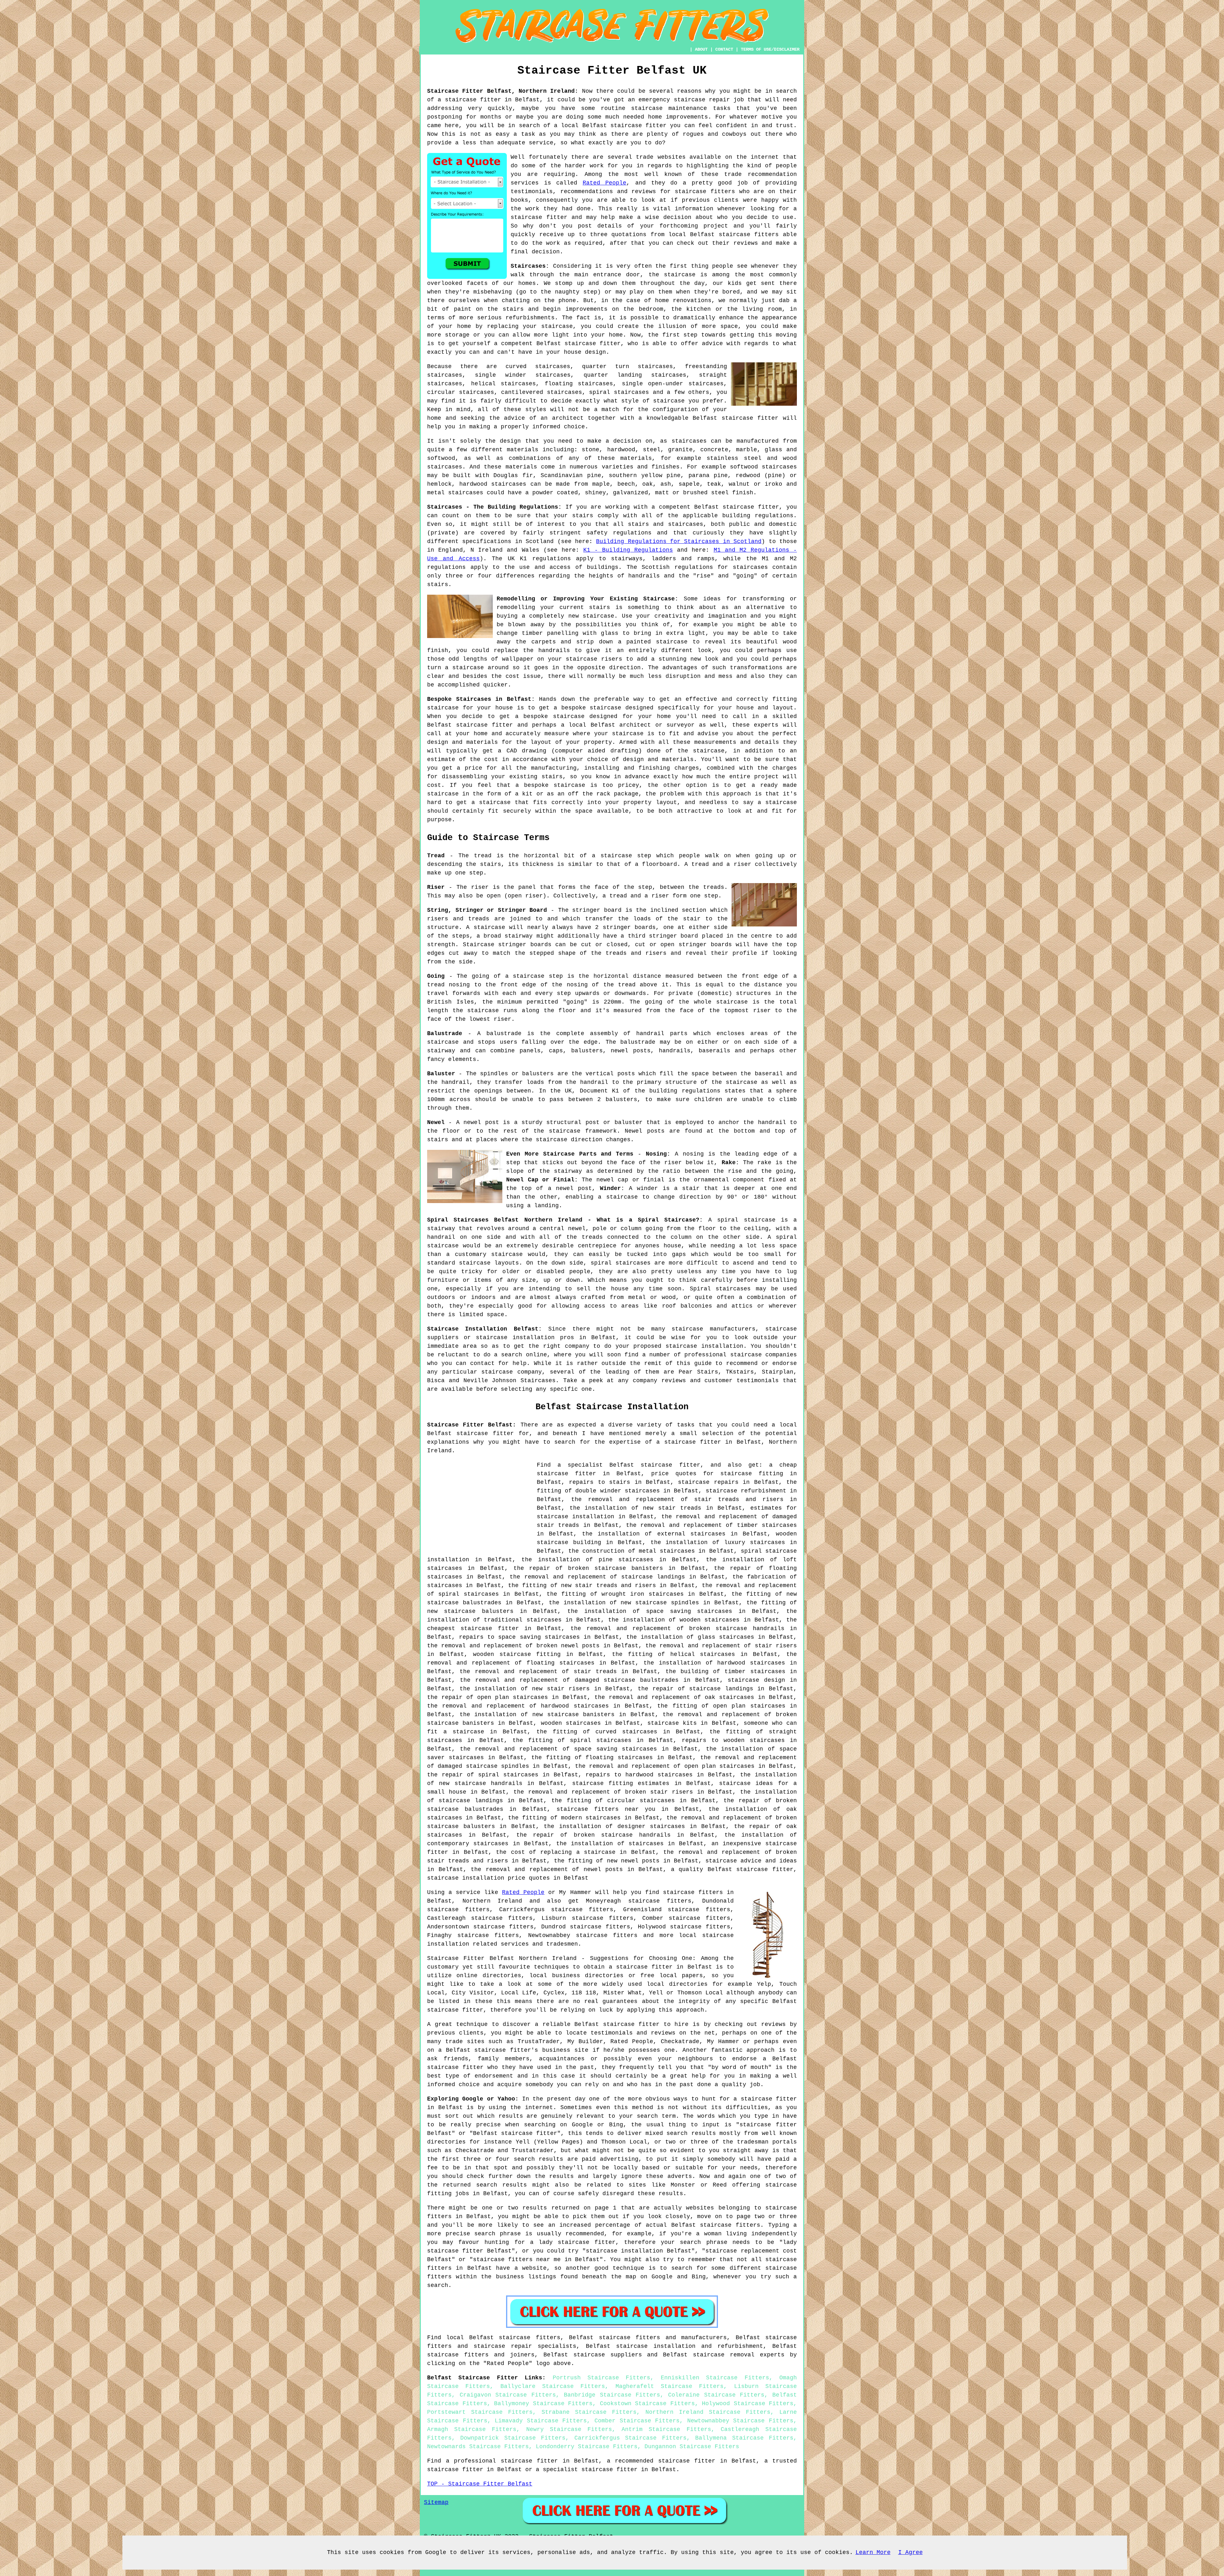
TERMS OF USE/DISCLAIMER (770, 49)
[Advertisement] (481, 1506)
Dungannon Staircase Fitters (692, 2447)
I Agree (911, 2552)
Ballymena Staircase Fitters (744, 2438)
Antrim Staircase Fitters (666, 2429)
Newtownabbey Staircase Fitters (740, 2421)
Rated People (605, 183)
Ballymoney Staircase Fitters (543, 2404)
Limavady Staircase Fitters (541, 2421)
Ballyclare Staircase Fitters (553, 2386)
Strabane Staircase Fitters (589, 2412)
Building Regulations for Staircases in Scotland (679, 541)
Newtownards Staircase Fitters (478, 2447)
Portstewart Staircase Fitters (480, 2412)
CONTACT (724, 49)
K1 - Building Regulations (628, 550)
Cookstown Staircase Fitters (647, 2404)
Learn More (873, 2552)
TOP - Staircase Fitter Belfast (480, 2484)
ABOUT (701, 49)
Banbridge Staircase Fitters (612, 2395)
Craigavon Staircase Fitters (508, 2395)
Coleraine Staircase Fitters (716, 2395)
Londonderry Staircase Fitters (587, 2447)
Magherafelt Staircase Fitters (670, 2386)
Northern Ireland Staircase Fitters (708, 2412)
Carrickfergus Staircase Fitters (630, 2438)
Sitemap (436, 2502)
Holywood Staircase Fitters (748, 2404)
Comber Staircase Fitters (637, 2421)
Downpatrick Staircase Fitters (513, 2438)
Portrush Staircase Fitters (602, 2378)
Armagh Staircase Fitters (472, 2429)
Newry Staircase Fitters (569, 2429)
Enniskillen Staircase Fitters (715, 2378)
